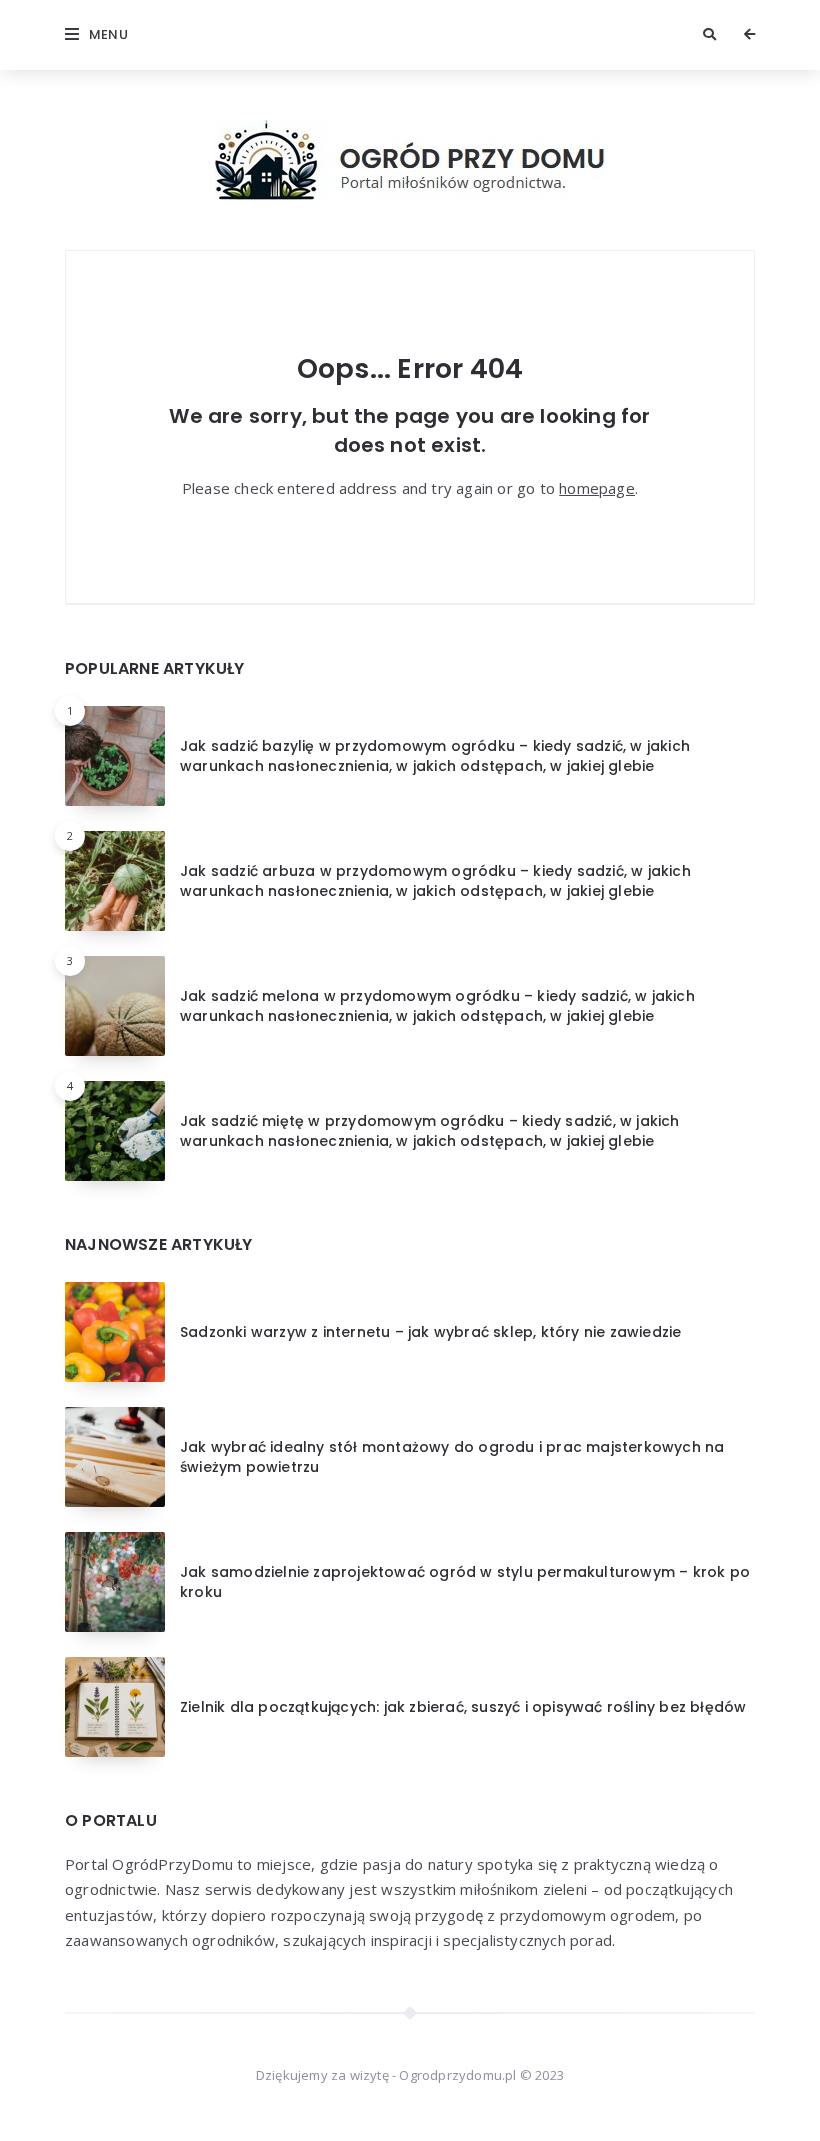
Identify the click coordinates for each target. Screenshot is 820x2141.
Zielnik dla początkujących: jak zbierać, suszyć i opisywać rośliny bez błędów (463, 1707)
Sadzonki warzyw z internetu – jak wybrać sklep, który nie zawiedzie (430, 1332)
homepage (597, 488)
